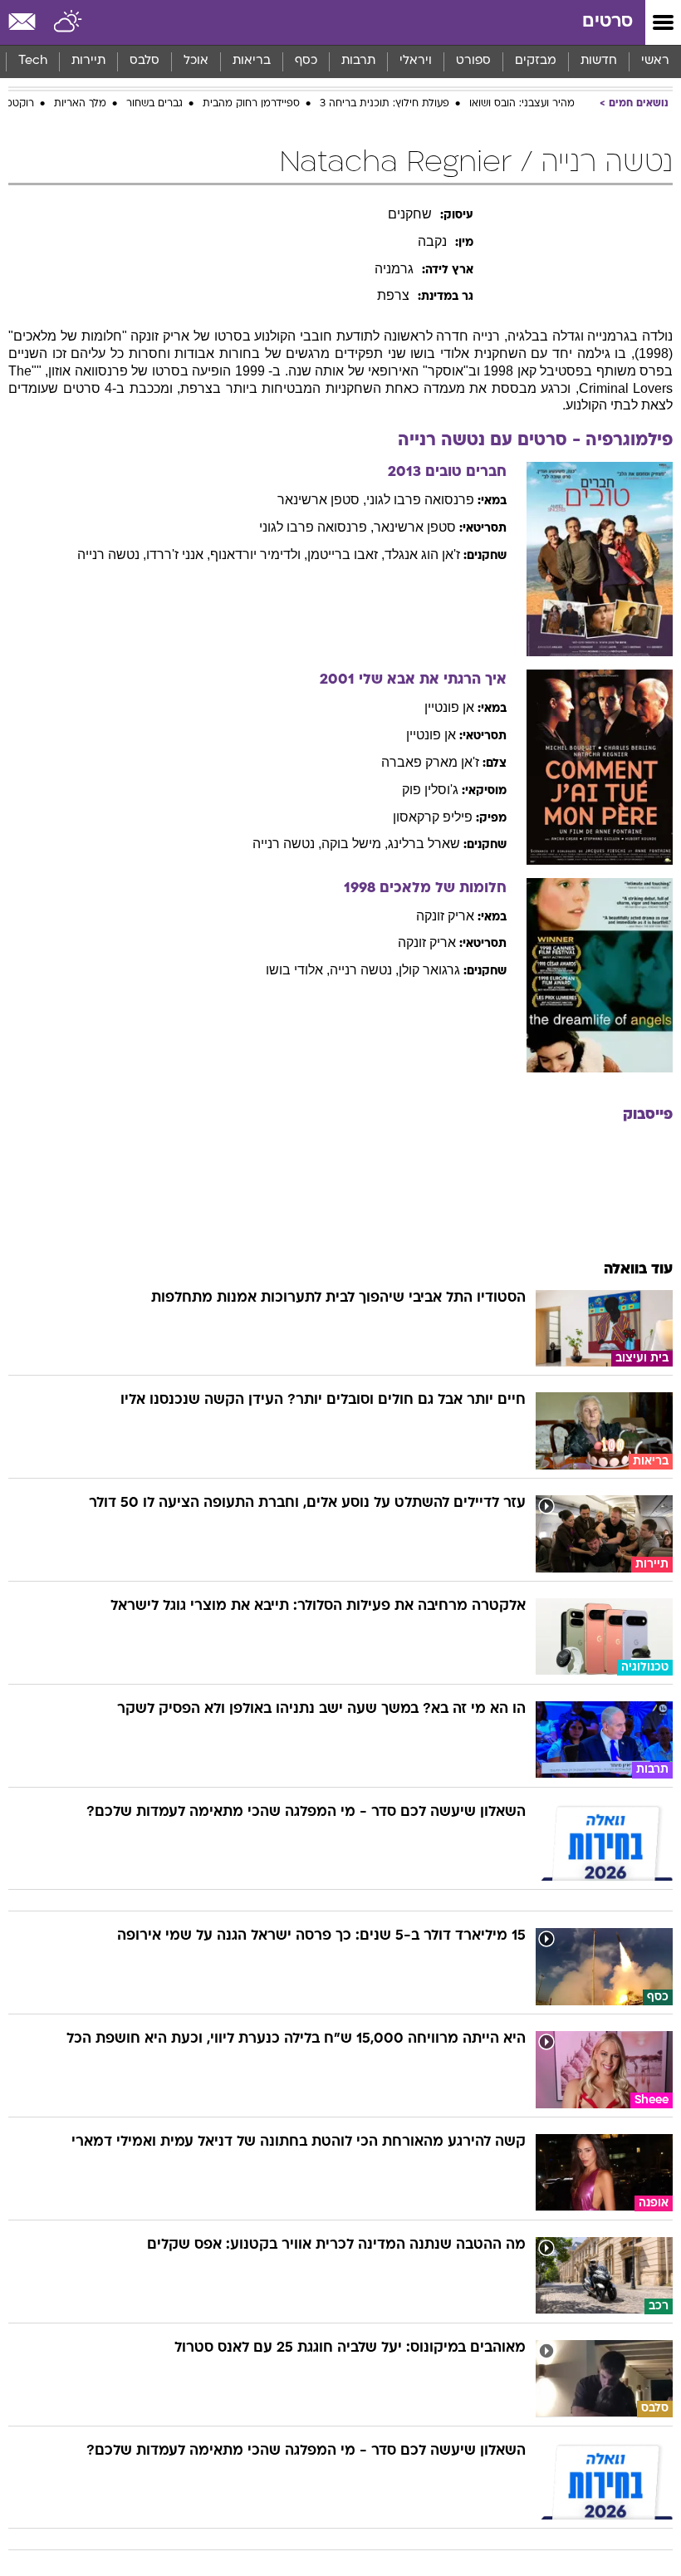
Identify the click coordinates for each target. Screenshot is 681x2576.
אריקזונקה (445, 916)
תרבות (358, 61)
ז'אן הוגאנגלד (422, 554)
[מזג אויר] (69, 22)
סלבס (145, 61)
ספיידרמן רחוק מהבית (251, 104)
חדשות (599, 61)
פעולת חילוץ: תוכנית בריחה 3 (385, 104)
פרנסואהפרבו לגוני (420, 500)
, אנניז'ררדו (178, 554)
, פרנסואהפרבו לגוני (316, 527)
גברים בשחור (154, 104)
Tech (33, 61)
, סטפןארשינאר (322, 500)
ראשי (655, 61)
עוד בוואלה (638, 1270)
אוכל (196, 61)
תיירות (88, 61)
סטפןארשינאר (415, 527)
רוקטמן (18, 104)
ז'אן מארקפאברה (430, 762)
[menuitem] (598, 61)
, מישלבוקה (355, 844)
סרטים (608, 22)
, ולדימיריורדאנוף (259, 554)
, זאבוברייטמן (346, 554)
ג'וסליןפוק (430, 790)
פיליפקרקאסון (433, 817)
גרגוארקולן (429, 970)
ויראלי (416, 61)
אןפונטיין (449, 707)
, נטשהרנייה (112, 554)
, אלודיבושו (298, 970)
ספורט (473, 61)
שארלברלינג (424, 844)
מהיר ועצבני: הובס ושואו (522, 104)
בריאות (252, 61)
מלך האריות (80, 104)
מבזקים (536, 61)
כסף (306, 61)
